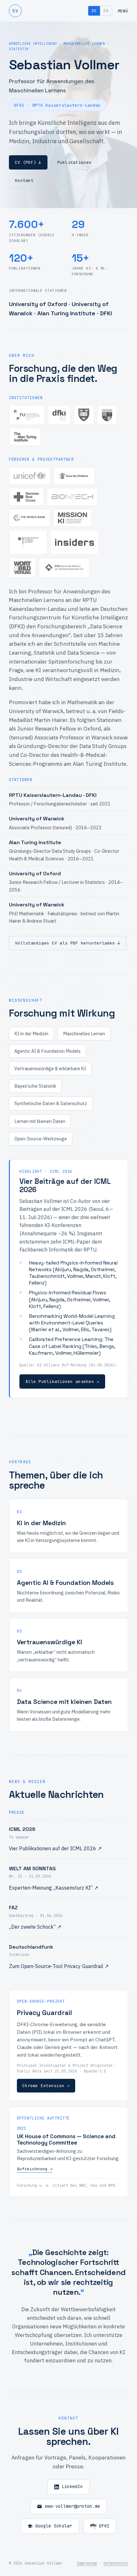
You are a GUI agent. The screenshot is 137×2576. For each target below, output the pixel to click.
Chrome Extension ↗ (46, 2086)
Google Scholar (54, 2526)
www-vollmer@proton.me (73, 2506)
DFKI (104, 2526)
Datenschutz (116, 2563)
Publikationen (74, 162)
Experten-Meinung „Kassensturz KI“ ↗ (54, 1888)
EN (106, 11)
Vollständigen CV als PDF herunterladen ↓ (68, 943)
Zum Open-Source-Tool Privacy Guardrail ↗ (59, 1966)
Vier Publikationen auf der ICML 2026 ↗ (55, 1848)
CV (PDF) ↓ (28, 162)
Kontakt (24, 180)
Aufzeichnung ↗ (35, 2169)
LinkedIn (72, 2486)
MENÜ (123, 11)
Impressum (87, 2563)
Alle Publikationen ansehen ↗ (62, 1381)
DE (94, 11)
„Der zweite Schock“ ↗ (35, 1927)
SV (15, 11)
